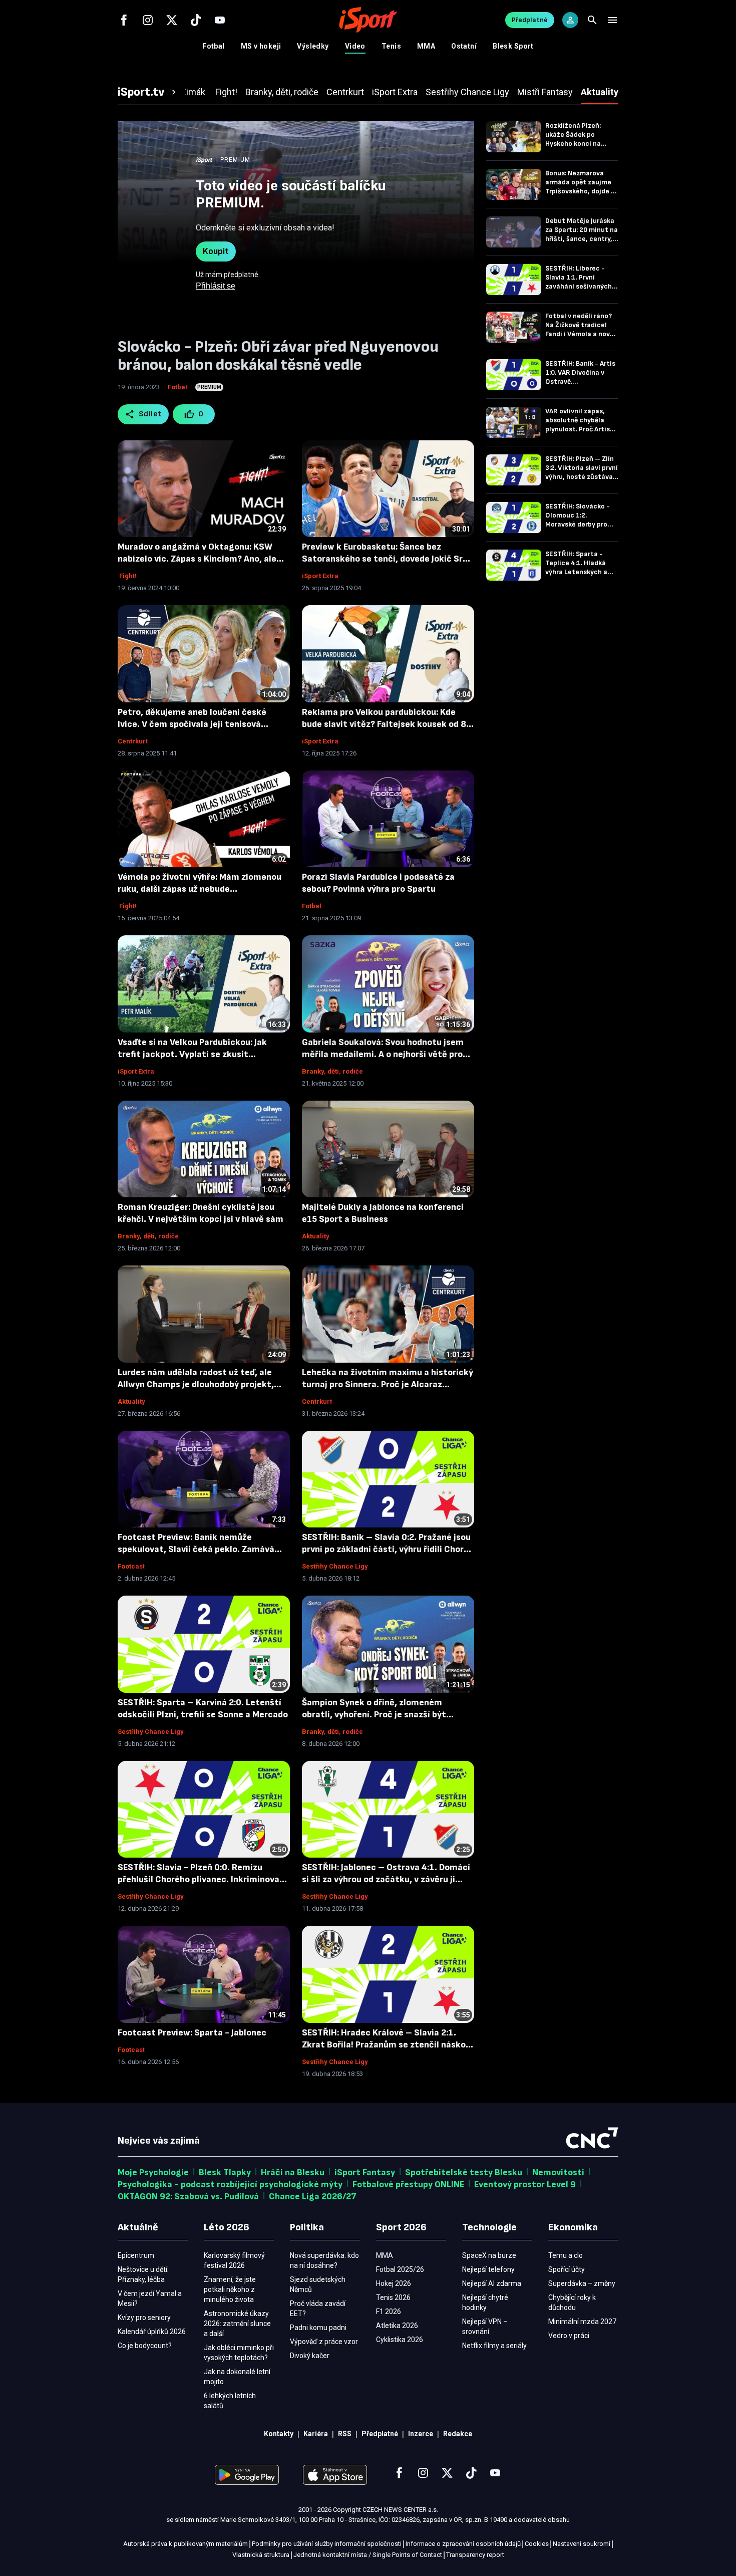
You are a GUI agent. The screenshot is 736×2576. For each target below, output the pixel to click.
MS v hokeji (261, 46)
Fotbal (214, 46)
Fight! (127, 576)
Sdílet (150, 414)
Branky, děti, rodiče (332, 1071)
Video (355, 46)
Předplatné (530, 20)
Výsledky (313, 46)
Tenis (391, 46)
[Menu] (612, 20)
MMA (426, 46)
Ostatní (464, 46)
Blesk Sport (513, 46)
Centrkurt (133, 741)
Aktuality (316, 1236)
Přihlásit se (216, 286)
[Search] (592, 20)
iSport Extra (320, 576)
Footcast (131, 1566)
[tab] (148, 92)
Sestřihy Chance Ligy (335, 1566)
